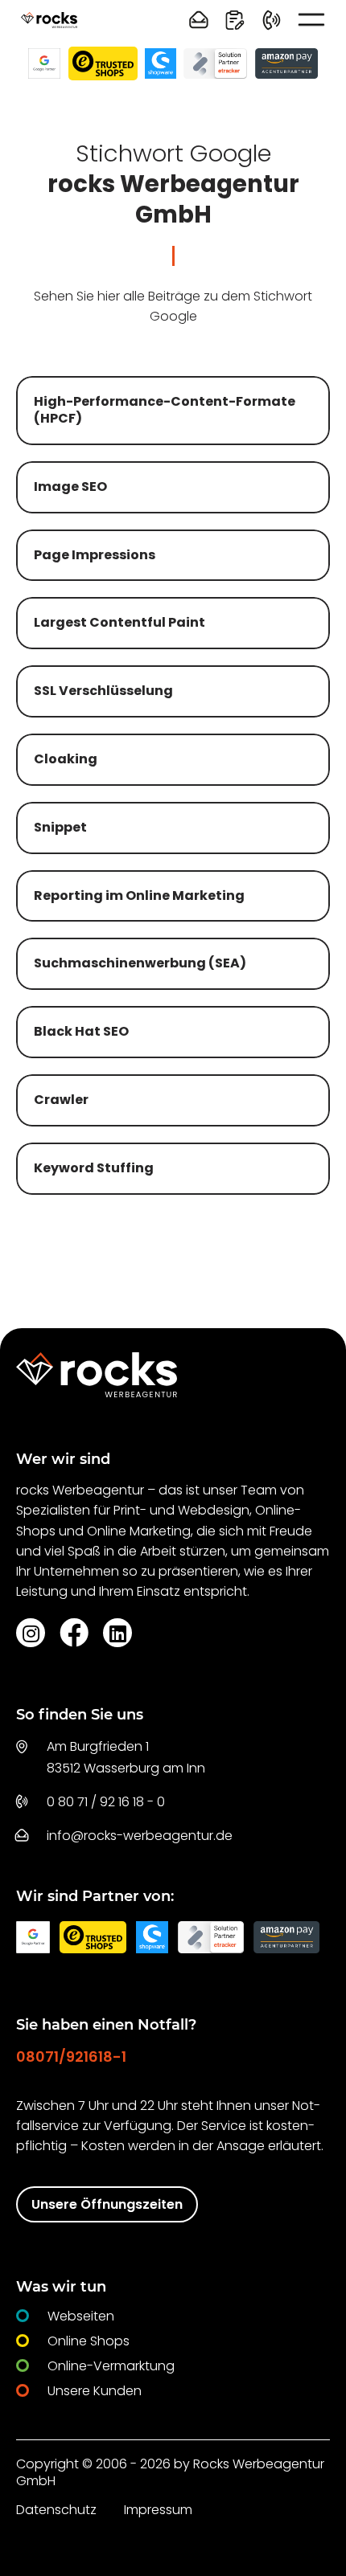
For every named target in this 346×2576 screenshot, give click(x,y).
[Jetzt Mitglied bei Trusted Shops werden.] (103, 63)
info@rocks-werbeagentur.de (140, 1836)
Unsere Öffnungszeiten (107, 2204)
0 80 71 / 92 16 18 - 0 (106, 1802)
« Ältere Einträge (110, 1249)
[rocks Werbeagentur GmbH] (49, 20)
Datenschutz (56, 2510)
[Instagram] (31, 1633)
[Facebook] (74, 1632)
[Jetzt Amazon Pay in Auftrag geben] (286, 63)
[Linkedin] (117, 1633)
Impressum (158, 2510)
